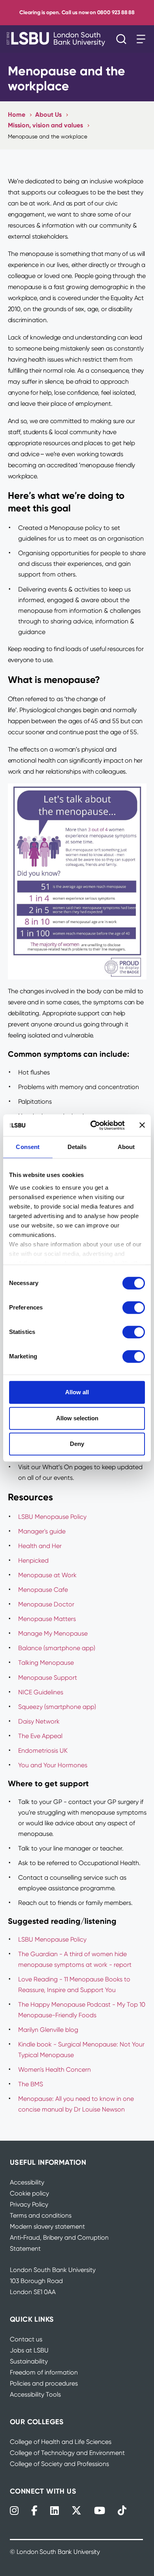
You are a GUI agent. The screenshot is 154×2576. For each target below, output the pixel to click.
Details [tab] (77, 1147)
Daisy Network (39, 1721)
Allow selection (77, 1418)
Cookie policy (29, 2193)
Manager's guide (42, 1531)
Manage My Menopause (53, 1633)
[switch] (134, 1308)
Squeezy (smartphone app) (57, 1707)
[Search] (123, 39)
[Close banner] (142, 1125)
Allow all (77, 1392)
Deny (77, 1444)
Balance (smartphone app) (57, 1648)
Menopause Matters (47, 1619)
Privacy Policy (29, 2204)
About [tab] (126, 1147)
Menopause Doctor (46, 1604)
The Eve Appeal (40, 1736)
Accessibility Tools (35, 2394)
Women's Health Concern (54, 2070)
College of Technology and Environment (67, 2453)
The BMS (31, 2084)
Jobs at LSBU (29, 2350)
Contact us (26, 2339)
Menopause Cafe (43, 1590)
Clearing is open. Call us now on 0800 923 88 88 (77, 12)
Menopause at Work (47, 1575)
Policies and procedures (44, 2383)
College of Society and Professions (59, 2464)
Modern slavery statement (47, 2226)
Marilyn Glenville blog (48, 2030)
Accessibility (27, 2182)
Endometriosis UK (43, 1751)
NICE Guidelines (41, 1692)
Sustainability (29, 2361)
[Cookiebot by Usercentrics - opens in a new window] (93, 1125)
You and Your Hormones (54, 1765)
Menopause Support (48, 1678)
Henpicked (33, 1560)
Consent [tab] (28, 1147)
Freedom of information (44, 2372)
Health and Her (40, 1546)
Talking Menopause (46, 1663)
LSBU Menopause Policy (52, 1517)
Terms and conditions (41, 2215)
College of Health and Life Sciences (61, 2442)
